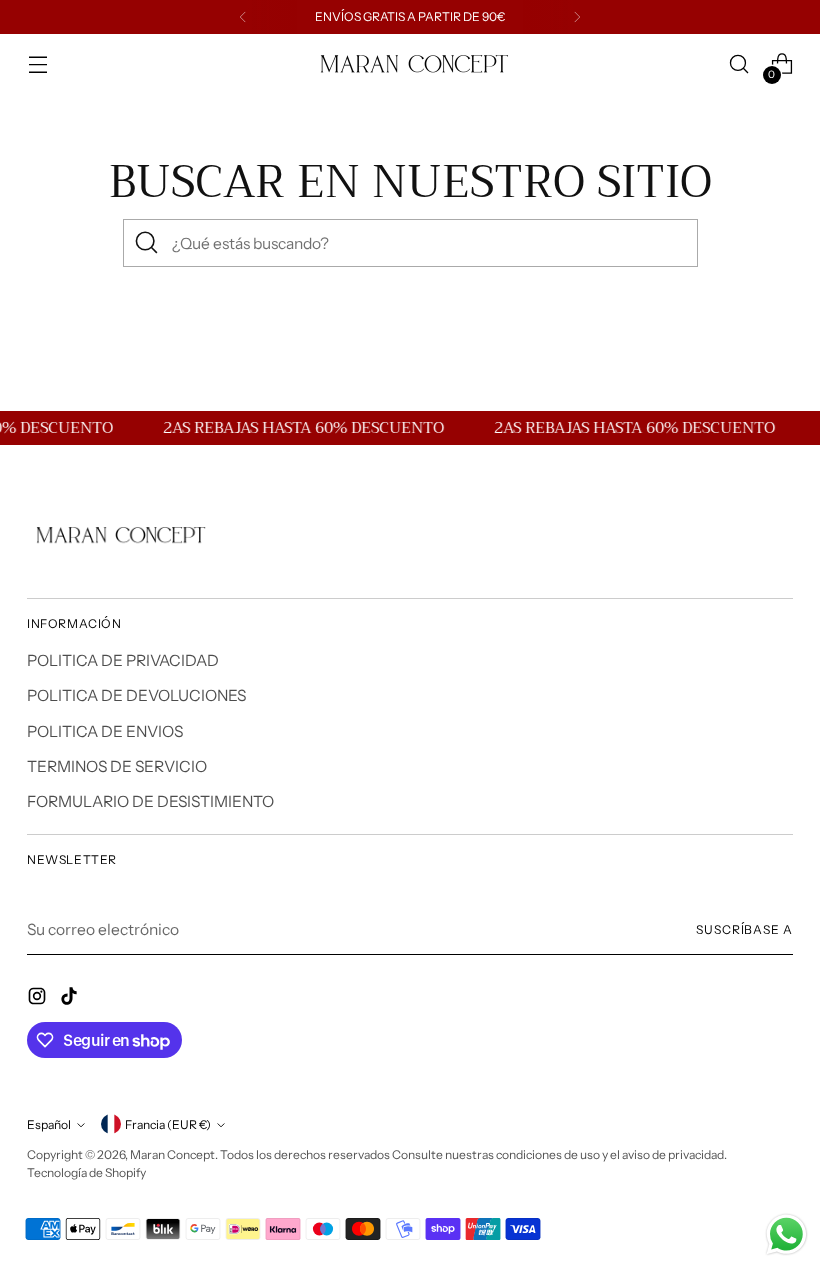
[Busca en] (147, 243)
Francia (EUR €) (168, 1124)
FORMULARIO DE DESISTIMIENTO (150, 801)
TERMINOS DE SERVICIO (117, 766)
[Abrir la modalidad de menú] (37, 64)
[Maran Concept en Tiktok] (71, 999)
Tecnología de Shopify (86, 1172)
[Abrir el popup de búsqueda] (739, 64)
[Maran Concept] (410, 64)
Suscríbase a (744, 929)
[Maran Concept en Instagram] (39, 999)
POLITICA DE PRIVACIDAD (123, 660)
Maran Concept (172, 1154)
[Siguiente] (577, 17)
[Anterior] (243, 17)
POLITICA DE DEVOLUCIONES (136, 695)
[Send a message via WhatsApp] (786, 1234)
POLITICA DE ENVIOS (105, 731)
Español (49, 1124)
